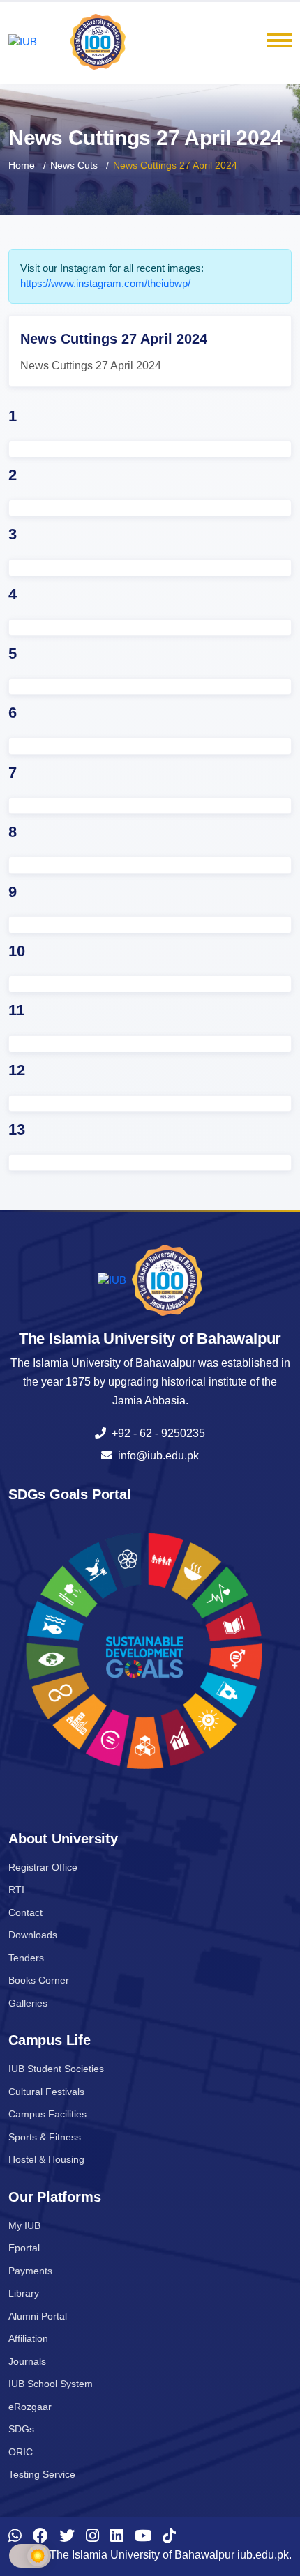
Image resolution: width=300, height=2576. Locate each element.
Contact (25, 1912)
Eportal (24, 2248)
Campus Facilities (47, 2114)
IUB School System (51, 2384)
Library (24, 2293)
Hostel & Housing (46, 2159)
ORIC (21, 2452)
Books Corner (39, 1980)
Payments (30, 2271)
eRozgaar (30, 2407)
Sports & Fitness (45, 2137)
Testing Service (42, 2474)
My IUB (24, 2225)
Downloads (33, 1935)
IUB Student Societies (56, 2069)
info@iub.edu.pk (156, 1456)
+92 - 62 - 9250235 (156, 1433)
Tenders (26, 1958)
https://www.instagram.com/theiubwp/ (105, 283)
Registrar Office (43, 1867)
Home (22, 165)
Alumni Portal (38, 2316)
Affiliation (28, 2338)
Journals (27, 2361)
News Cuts (74, 165)
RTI (16, 1889)
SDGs (21, 2429)
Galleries (28, 2003)
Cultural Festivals (46, 2092)
